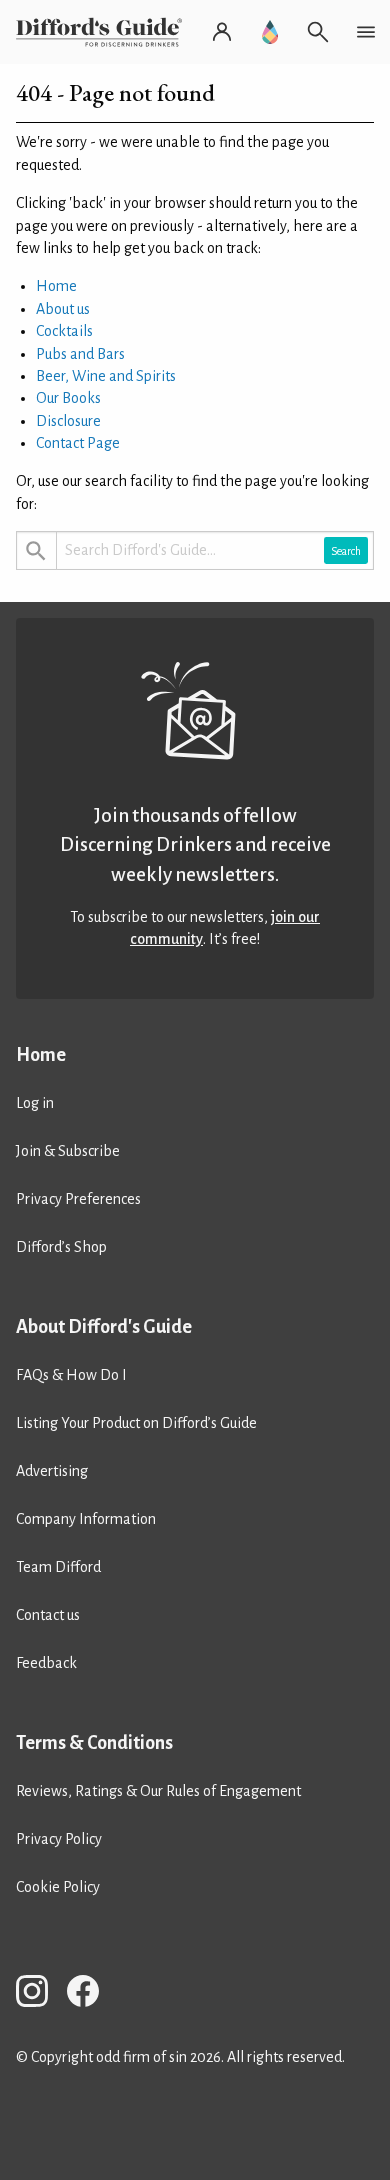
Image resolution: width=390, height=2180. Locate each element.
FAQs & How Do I (71, 1375)
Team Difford (58, 1567)
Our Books (68, 398)
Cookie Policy (58, 1887)
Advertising (52, 1471)
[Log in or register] (222, 32)
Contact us (48, 1615)
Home (56, 286)
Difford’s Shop (61, 1247)
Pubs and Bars (80, 354)
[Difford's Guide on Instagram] (40, 1994)
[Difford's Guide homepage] (103, 32)
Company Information (86, 1519)
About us (63, 309)
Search (346, 551)
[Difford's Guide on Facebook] (91, 1994)
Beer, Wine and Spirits (106, 376)
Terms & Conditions (94, 1743)
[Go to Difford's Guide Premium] (270, 32)
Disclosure (68, 421)
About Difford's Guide (104, 1327)
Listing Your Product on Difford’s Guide (136, 1423)
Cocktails (64, 331)
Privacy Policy (59, 1839)
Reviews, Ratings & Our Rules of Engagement (158, 1791)
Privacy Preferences (78, 1199)
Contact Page (78, 443)
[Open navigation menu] (366, 32)
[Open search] (318, 32)
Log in (35, 1103)
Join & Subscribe (68, 1151)
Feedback (46, 1663)
